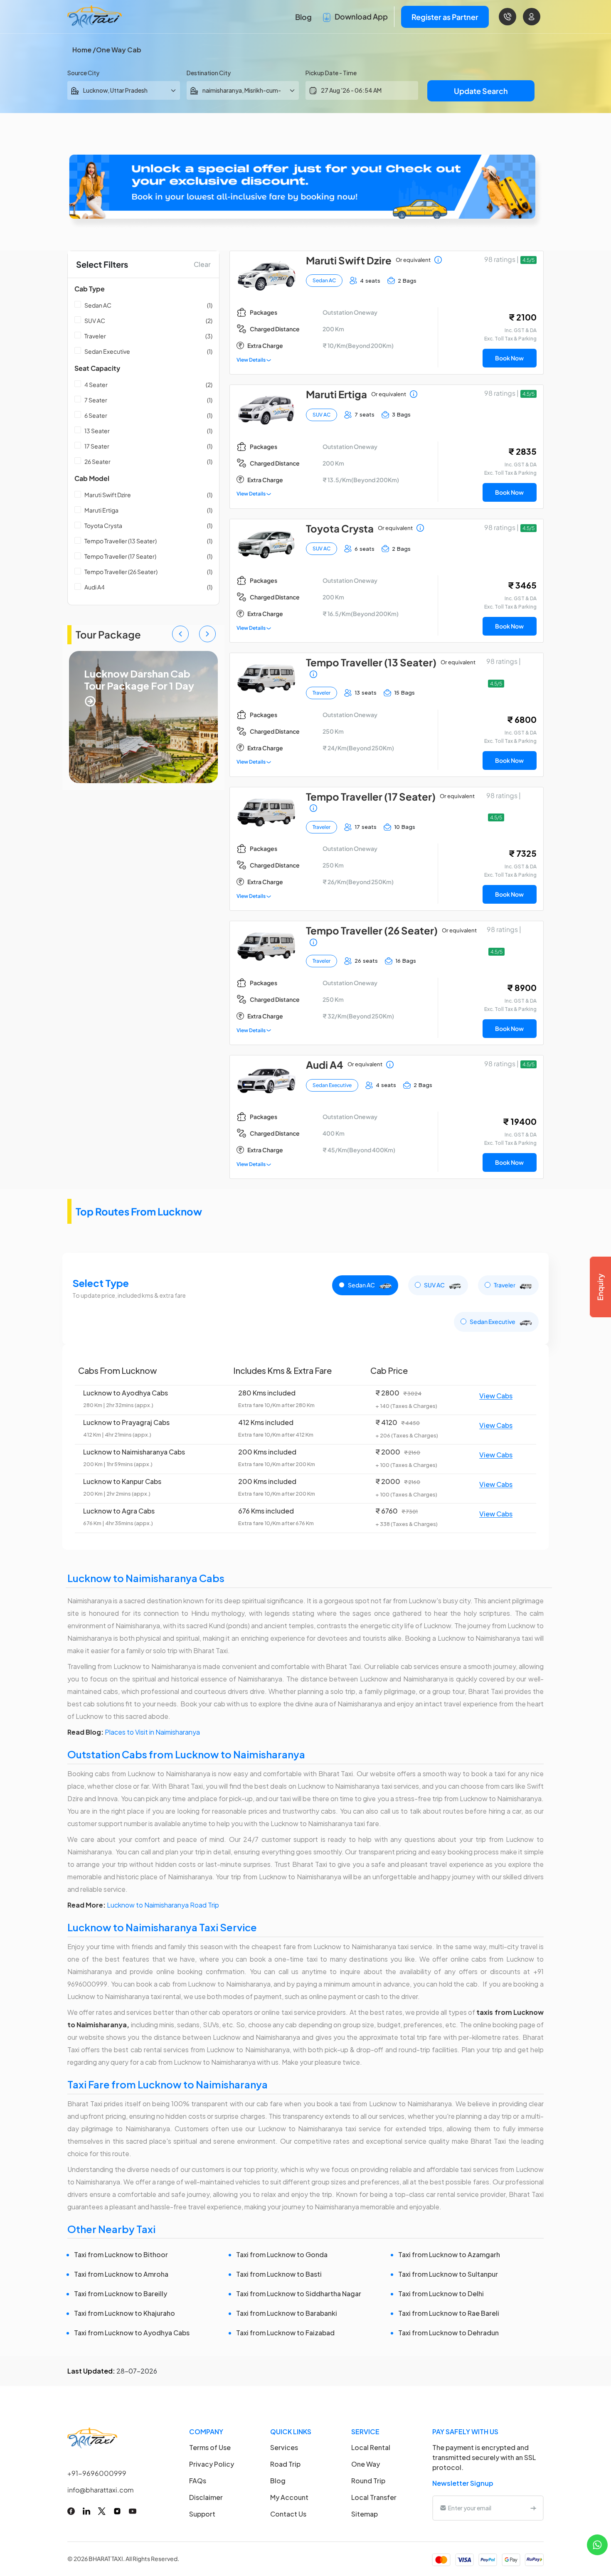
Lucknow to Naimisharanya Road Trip (163, 1905)
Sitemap (365, 2514)
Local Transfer (374, 2497)
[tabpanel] (305, 1447)
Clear (202, 264)
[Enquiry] (600, 1287)
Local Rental (371, 2447)
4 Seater (96, 385)
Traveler (95, 336)
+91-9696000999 (97, 2473)
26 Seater (97, 461)
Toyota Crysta (103, 525)
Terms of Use (210, 2447)
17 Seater (97, 446)
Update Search (481, 91)
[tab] (365, 1285)
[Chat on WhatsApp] (597, 2544)
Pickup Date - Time (331, 73)
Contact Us (288, 2514)
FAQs (198, 2481)
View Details (251, 360)
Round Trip (368, 2481)
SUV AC (95, 320)
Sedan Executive (107, 351)
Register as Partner (445, 17)
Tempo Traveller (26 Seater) (121, 572)
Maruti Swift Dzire (108, 495)
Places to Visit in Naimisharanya (152, 1732)
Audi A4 (95, 587)
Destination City (209, 73)
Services (284, 2447)
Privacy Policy (212, 2464)
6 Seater (96, 415)
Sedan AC (98, 305)
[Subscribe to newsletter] (533, 2508)
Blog (303, 17)
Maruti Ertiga (101, 510)
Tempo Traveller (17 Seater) (120, 556)
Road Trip (285, 2464)
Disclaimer (206, 2497)
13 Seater (97, 431)
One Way (366, 2464)
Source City (83, 73)
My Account (289, 2497)
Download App (361, 16)
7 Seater (96, 400)
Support (202, 2514)
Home (82, 50)
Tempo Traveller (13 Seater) (121, 541)
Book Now (509, 358)
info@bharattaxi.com (101, 2490)
